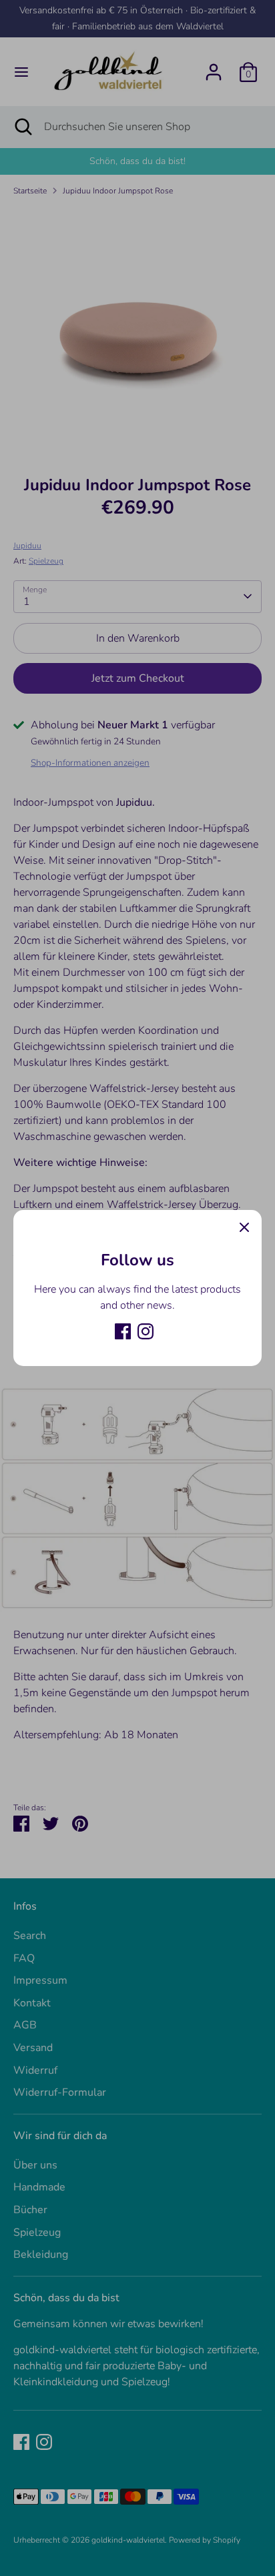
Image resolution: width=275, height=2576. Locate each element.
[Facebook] (123, 1331)
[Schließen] (244, 1227)
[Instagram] (146, 1331)
